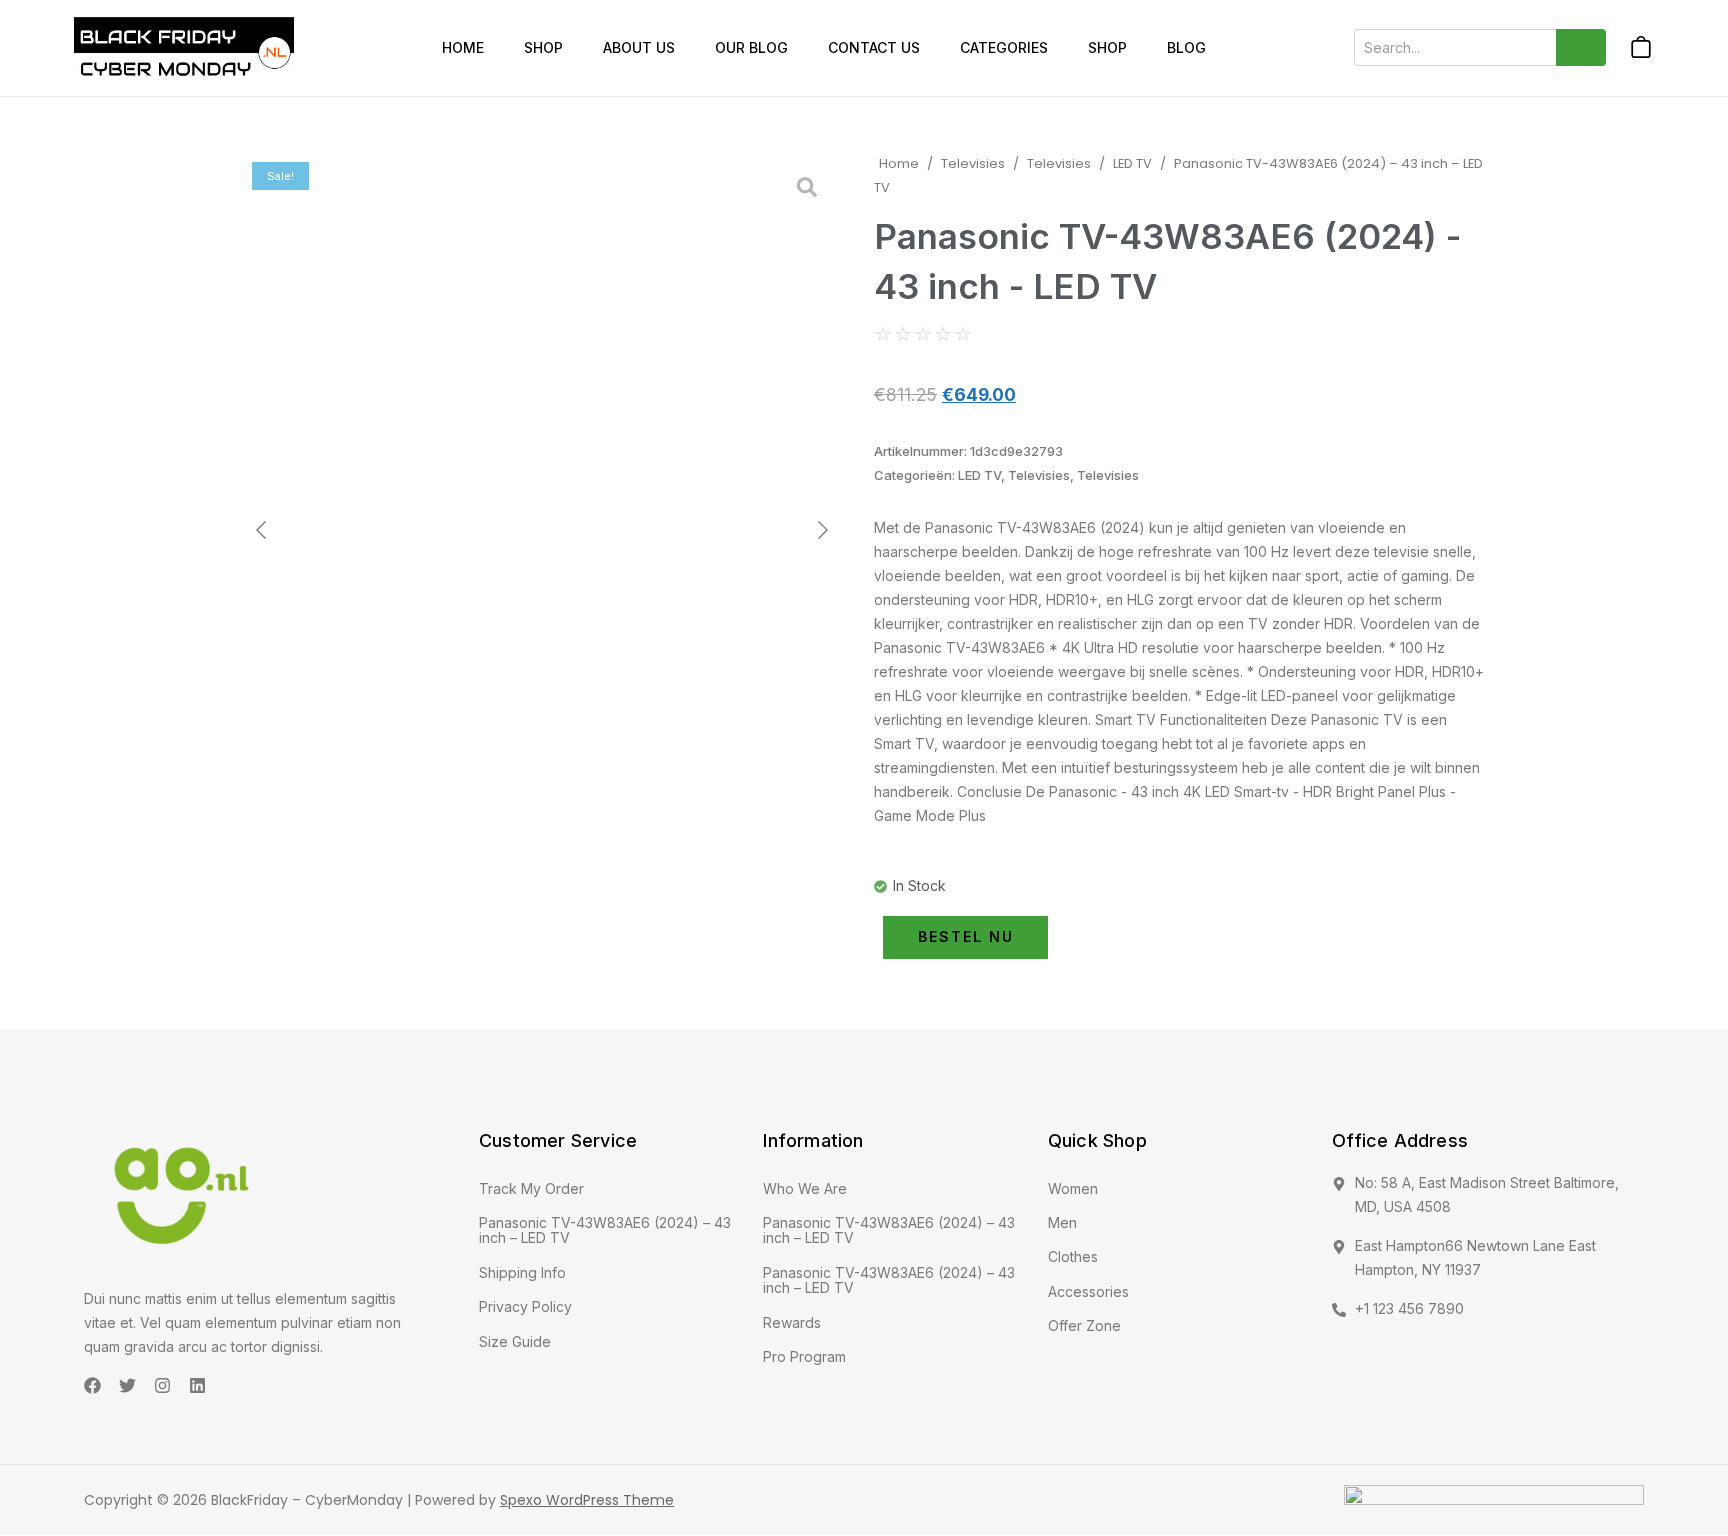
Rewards (792, 1322)
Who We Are (805, 1188)
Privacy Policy (525, 1306)
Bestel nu (966, 936)
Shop (543, 47)
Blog (1186, 47)
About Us (639, 47)
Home (463, 47)
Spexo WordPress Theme (587, 1500)
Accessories (1088, 1291)
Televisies (973, 163)
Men (1062, 1222)
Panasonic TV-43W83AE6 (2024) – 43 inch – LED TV (605, 1230)
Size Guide (515, 1341)
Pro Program (804, 1356)
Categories (1004, 47)
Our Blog (751, 47)
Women (1073, 1188)
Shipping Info (522, 1272)
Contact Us (874, 47)
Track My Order (531, 1188)
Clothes (1073, 1256)
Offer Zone (1084, 1325)
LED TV (1132, 163)
